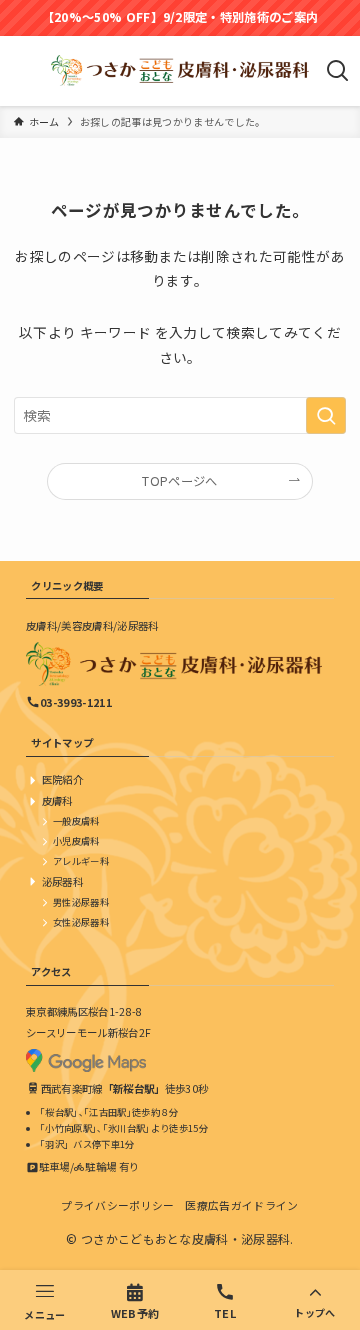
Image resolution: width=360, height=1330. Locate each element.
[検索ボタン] (338, 71)
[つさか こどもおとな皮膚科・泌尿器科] (180, 71)
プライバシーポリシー (117, 1205)
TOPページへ (179, 481)
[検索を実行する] (326, 415)
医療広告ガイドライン (241, 1205)
